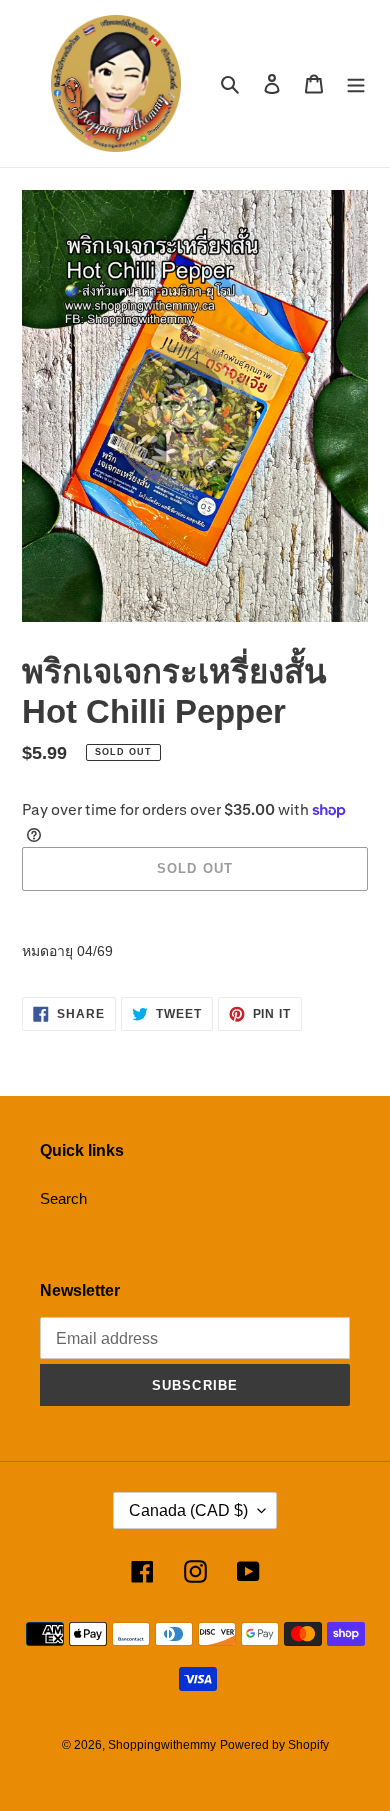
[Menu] (356, 83)
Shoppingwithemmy (162, 1745)
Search (63, 1198)
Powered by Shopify (274, 1745)
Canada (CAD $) (188, 1510)
